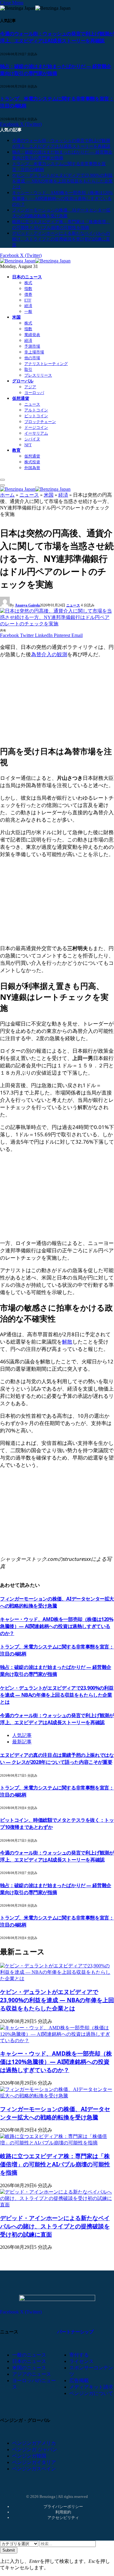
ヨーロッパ (34, 393)
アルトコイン (36, 410)
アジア (30, 387)
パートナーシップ (75, 2332)
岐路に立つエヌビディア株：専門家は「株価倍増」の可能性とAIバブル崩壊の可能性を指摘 (55, 2164)
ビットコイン (36, 416)
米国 (16, 317)
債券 (28, 294)
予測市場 (32, 346)
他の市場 (32, 358)
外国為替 (32, 468)
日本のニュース (27, 277)
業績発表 (32, 335)
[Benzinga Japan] (35, 261)
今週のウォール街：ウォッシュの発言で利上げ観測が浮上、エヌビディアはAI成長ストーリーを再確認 (57, 37)
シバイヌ (32, 439)
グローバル (23, 381)
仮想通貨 (21, 398)
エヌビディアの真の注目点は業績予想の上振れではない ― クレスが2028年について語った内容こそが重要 (57, 1758)
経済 (28, 306)
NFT (28, 445)
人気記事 (22, 1735)
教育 (16, 450)
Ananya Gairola (27, 605)
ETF (28, 300)
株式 (28, 283)
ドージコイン (36, 427)
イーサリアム (36, 433)
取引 (28, 369)
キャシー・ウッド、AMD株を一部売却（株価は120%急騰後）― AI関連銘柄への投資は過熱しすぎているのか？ (62, 199)
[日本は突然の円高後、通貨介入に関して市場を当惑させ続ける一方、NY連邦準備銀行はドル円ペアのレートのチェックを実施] (57, 624)
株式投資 (32, 462)
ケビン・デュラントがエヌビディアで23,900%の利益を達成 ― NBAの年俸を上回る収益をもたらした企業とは (62, 181)
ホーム (7, 495)
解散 (67, 1342)
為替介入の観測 (49, 654)
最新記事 (22, 1742)
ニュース (32, 404)
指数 (28, 289)
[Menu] (2, 480)
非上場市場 (34, 352)
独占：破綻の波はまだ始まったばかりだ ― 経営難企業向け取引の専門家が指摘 (56, 70)
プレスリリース (38, 375)
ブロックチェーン (40, 422)
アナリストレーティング (46, 364)
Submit (9, 2550)
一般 (28, 311)
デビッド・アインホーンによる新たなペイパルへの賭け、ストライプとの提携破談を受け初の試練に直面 (61, 239)
